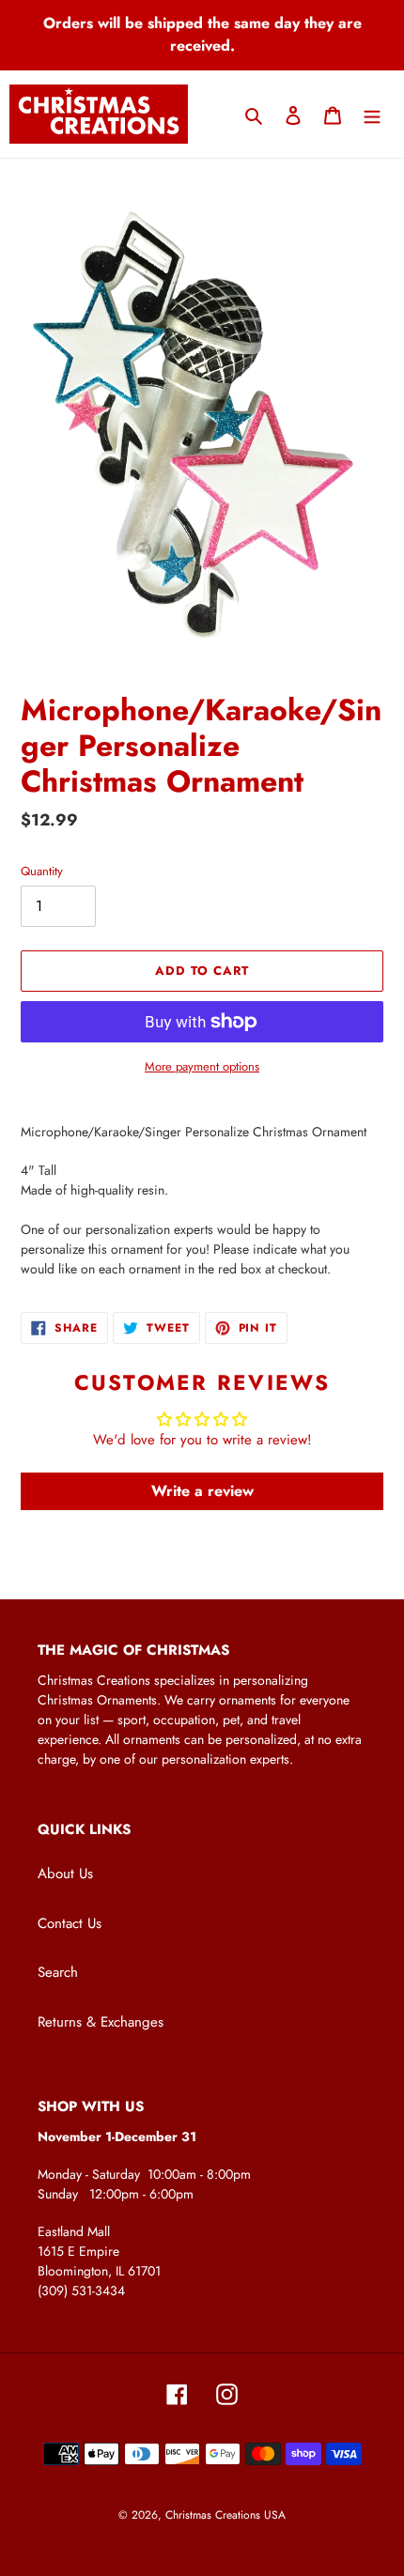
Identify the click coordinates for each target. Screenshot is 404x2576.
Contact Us (70, 1923)
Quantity (42, 871)
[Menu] (372, 114)
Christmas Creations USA (225, 2515)
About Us (65, 1874)
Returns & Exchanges (101, 2022)
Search (58, 1972)
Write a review (202, 1491)
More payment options (202, 1066)
